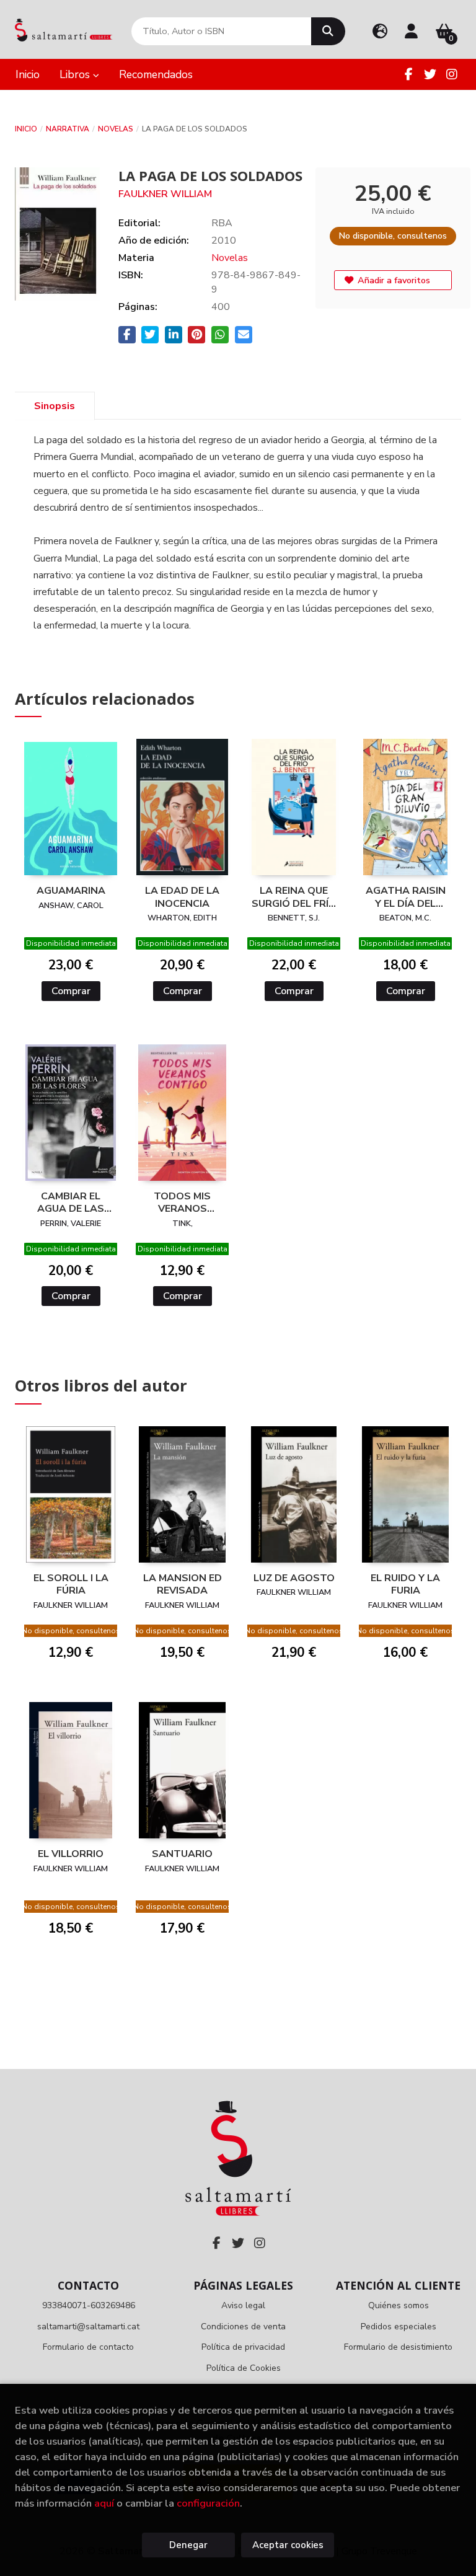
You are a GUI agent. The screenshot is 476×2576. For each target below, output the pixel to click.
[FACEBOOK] (408, 74)
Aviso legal (243, 2305)
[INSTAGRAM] (452, 74)
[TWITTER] (430, 74)
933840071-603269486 (89, 2305)
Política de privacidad (243, 2347)
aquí (104, 2503)
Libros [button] (76, 74)
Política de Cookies (244, 2368)
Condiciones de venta (243, 2327)
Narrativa (68, 129)
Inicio (26, 129)
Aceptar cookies (288, 2545)
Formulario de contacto (88, 2347)
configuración (208, 2503)
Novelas (116, 129)
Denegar (188, 2545)
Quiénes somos (399, 2305)
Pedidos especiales (399, 2327)
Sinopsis (55, 406)
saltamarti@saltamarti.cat (88, 2327)
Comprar (71, 991)
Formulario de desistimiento (398, 2347)
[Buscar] (328, 31)
